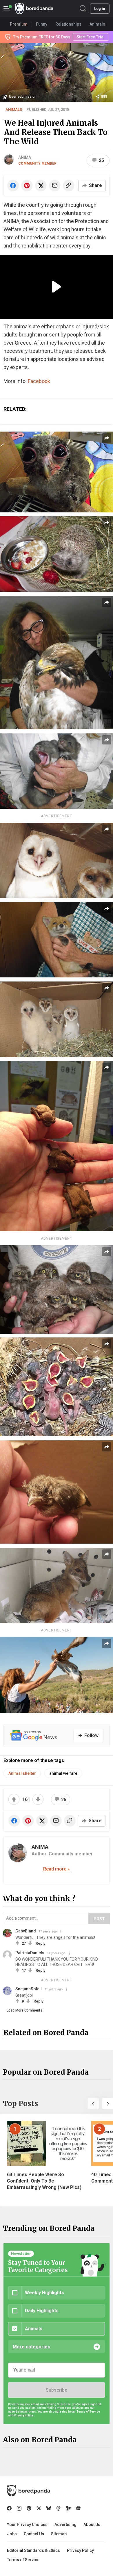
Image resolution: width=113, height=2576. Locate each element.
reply (40, 1943)
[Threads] (59, 2508)
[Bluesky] (49, 2508)
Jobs (12, 2534)
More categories (31, 2347)
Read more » (57, 1869)
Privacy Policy (80, 2550)
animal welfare (63, 1773)
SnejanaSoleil (29, 1989)
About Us (92, 2525)
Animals (14, 109)
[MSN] (68, 2508)
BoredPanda (34, 9)
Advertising (65, 2525)
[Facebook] (9, 2508)
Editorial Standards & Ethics (33, 2550)
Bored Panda (29, 2491)
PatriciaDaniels (30, 1953)
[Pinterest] (29, 2508)
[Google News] (78, 2508)
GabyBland (26, 1931)
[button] (93, 2104)
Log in (100, 9)
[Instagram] (19, 2508)
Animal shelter (22, 1773)
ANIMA (25, 157)
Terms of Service (23, 2560)
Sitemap (59, 2534)
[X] (39, 2508)
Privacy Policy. (24, 2415)
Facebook (39, 381)
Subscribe (57, 2390)
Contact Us (34, 2534)
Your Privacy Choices (27, 2525)
